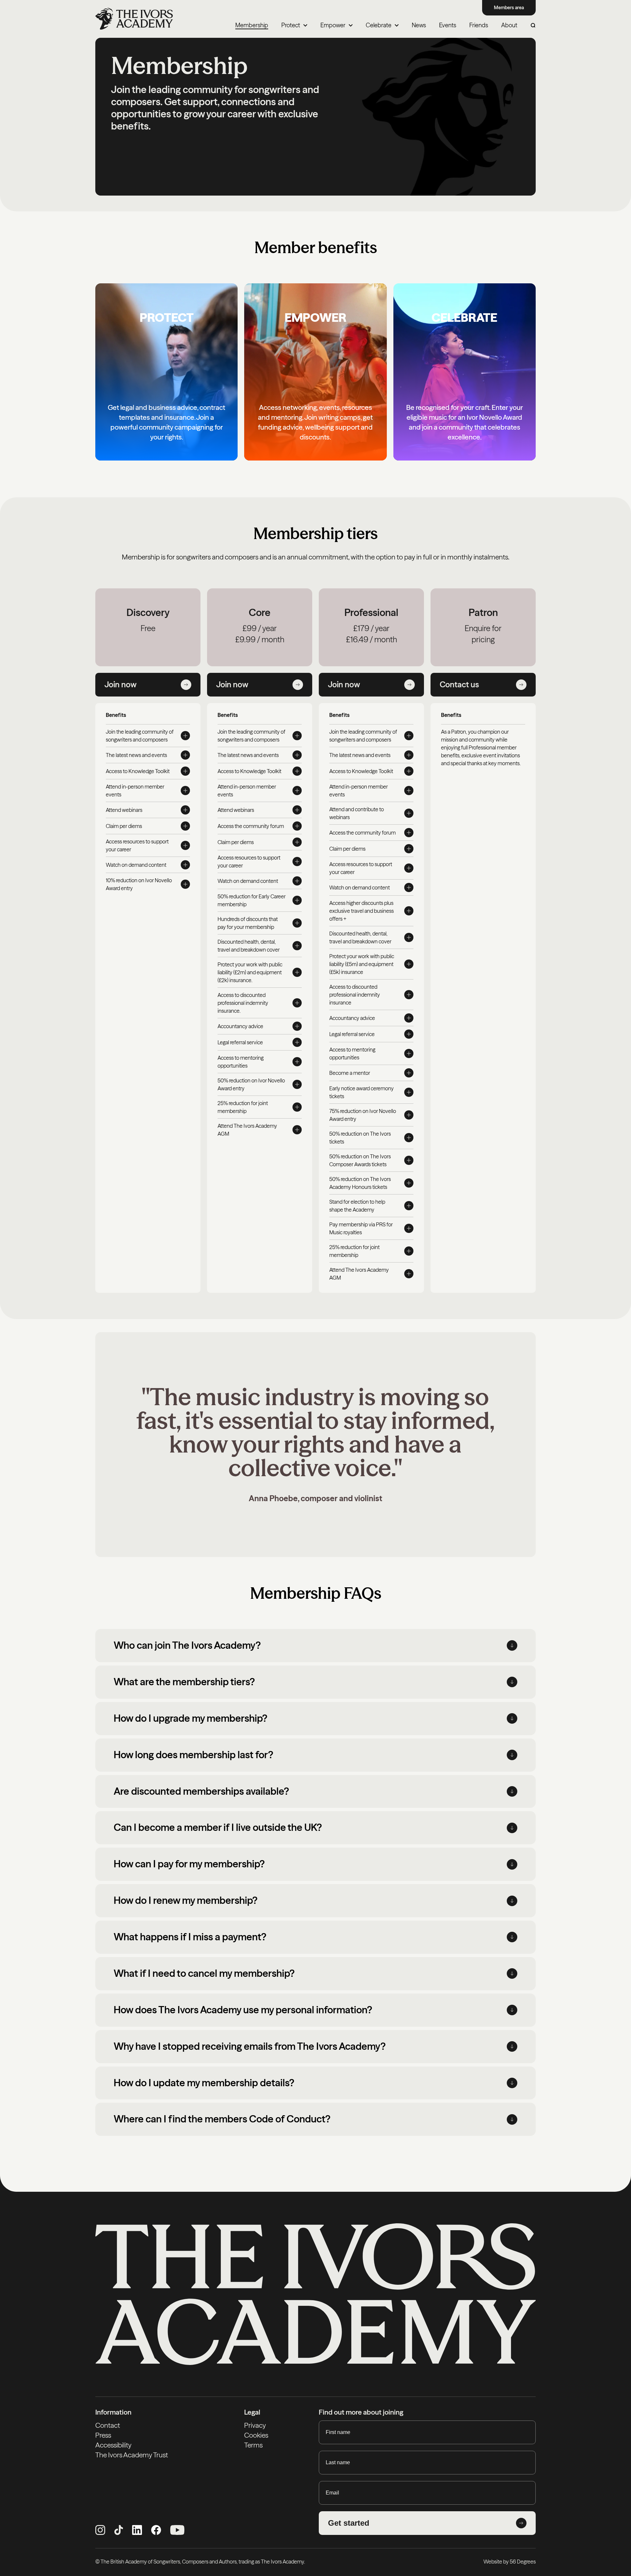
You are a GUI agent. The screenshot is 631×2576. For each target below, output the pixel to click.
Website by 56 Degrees (510, 2562)
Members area (509, 8)
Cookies (256, 2435)
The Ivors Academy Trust (132, 2455)
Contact (108, 2425)
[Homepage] (134, 19)
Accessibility (113, 2445)
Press (103, 2435)
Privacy (255, 2425)
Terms (253, 2445)
